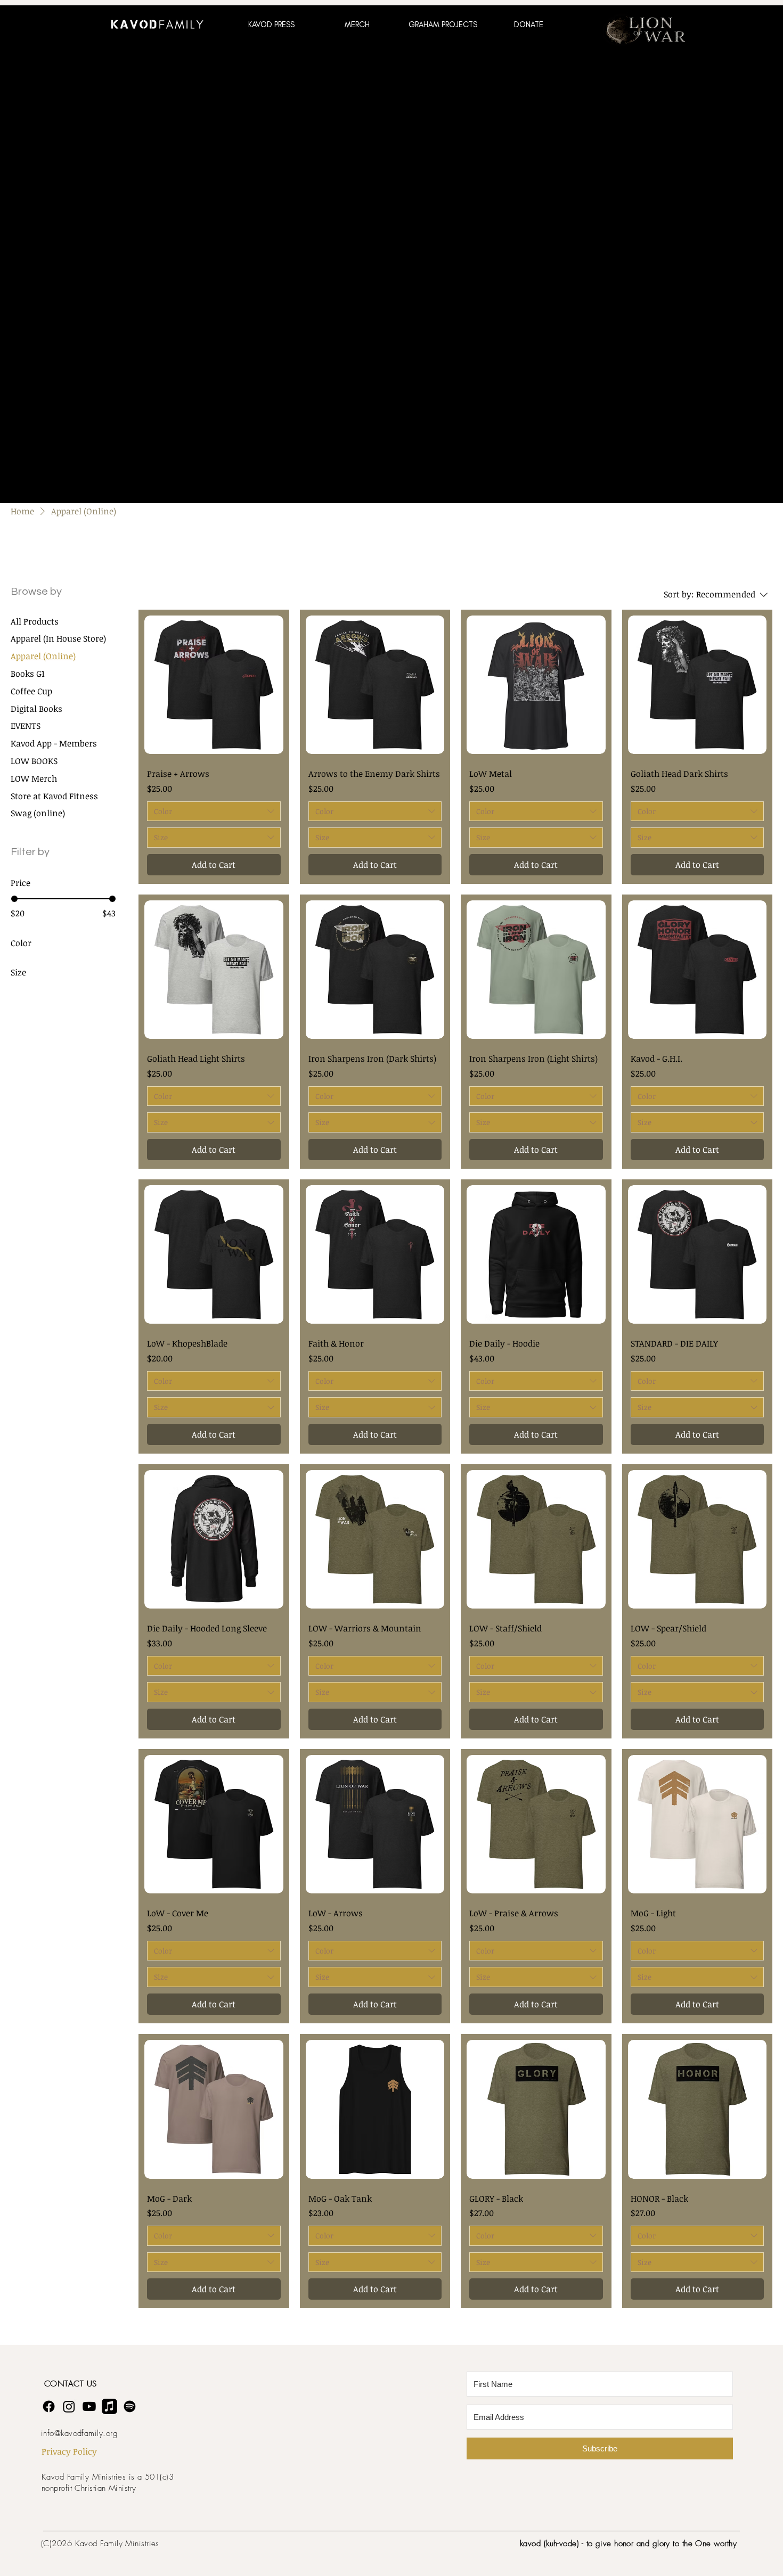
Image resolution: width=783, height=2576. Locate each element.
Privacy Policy (69, 2451)
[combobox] (214, 811)
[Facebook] (49, 2406)
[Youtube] (89, 2406)
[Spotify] (130, 2406)
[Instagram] (69, 2406)
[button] (271, 24)
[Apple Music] (109, 2406)
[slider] (14, 899)
